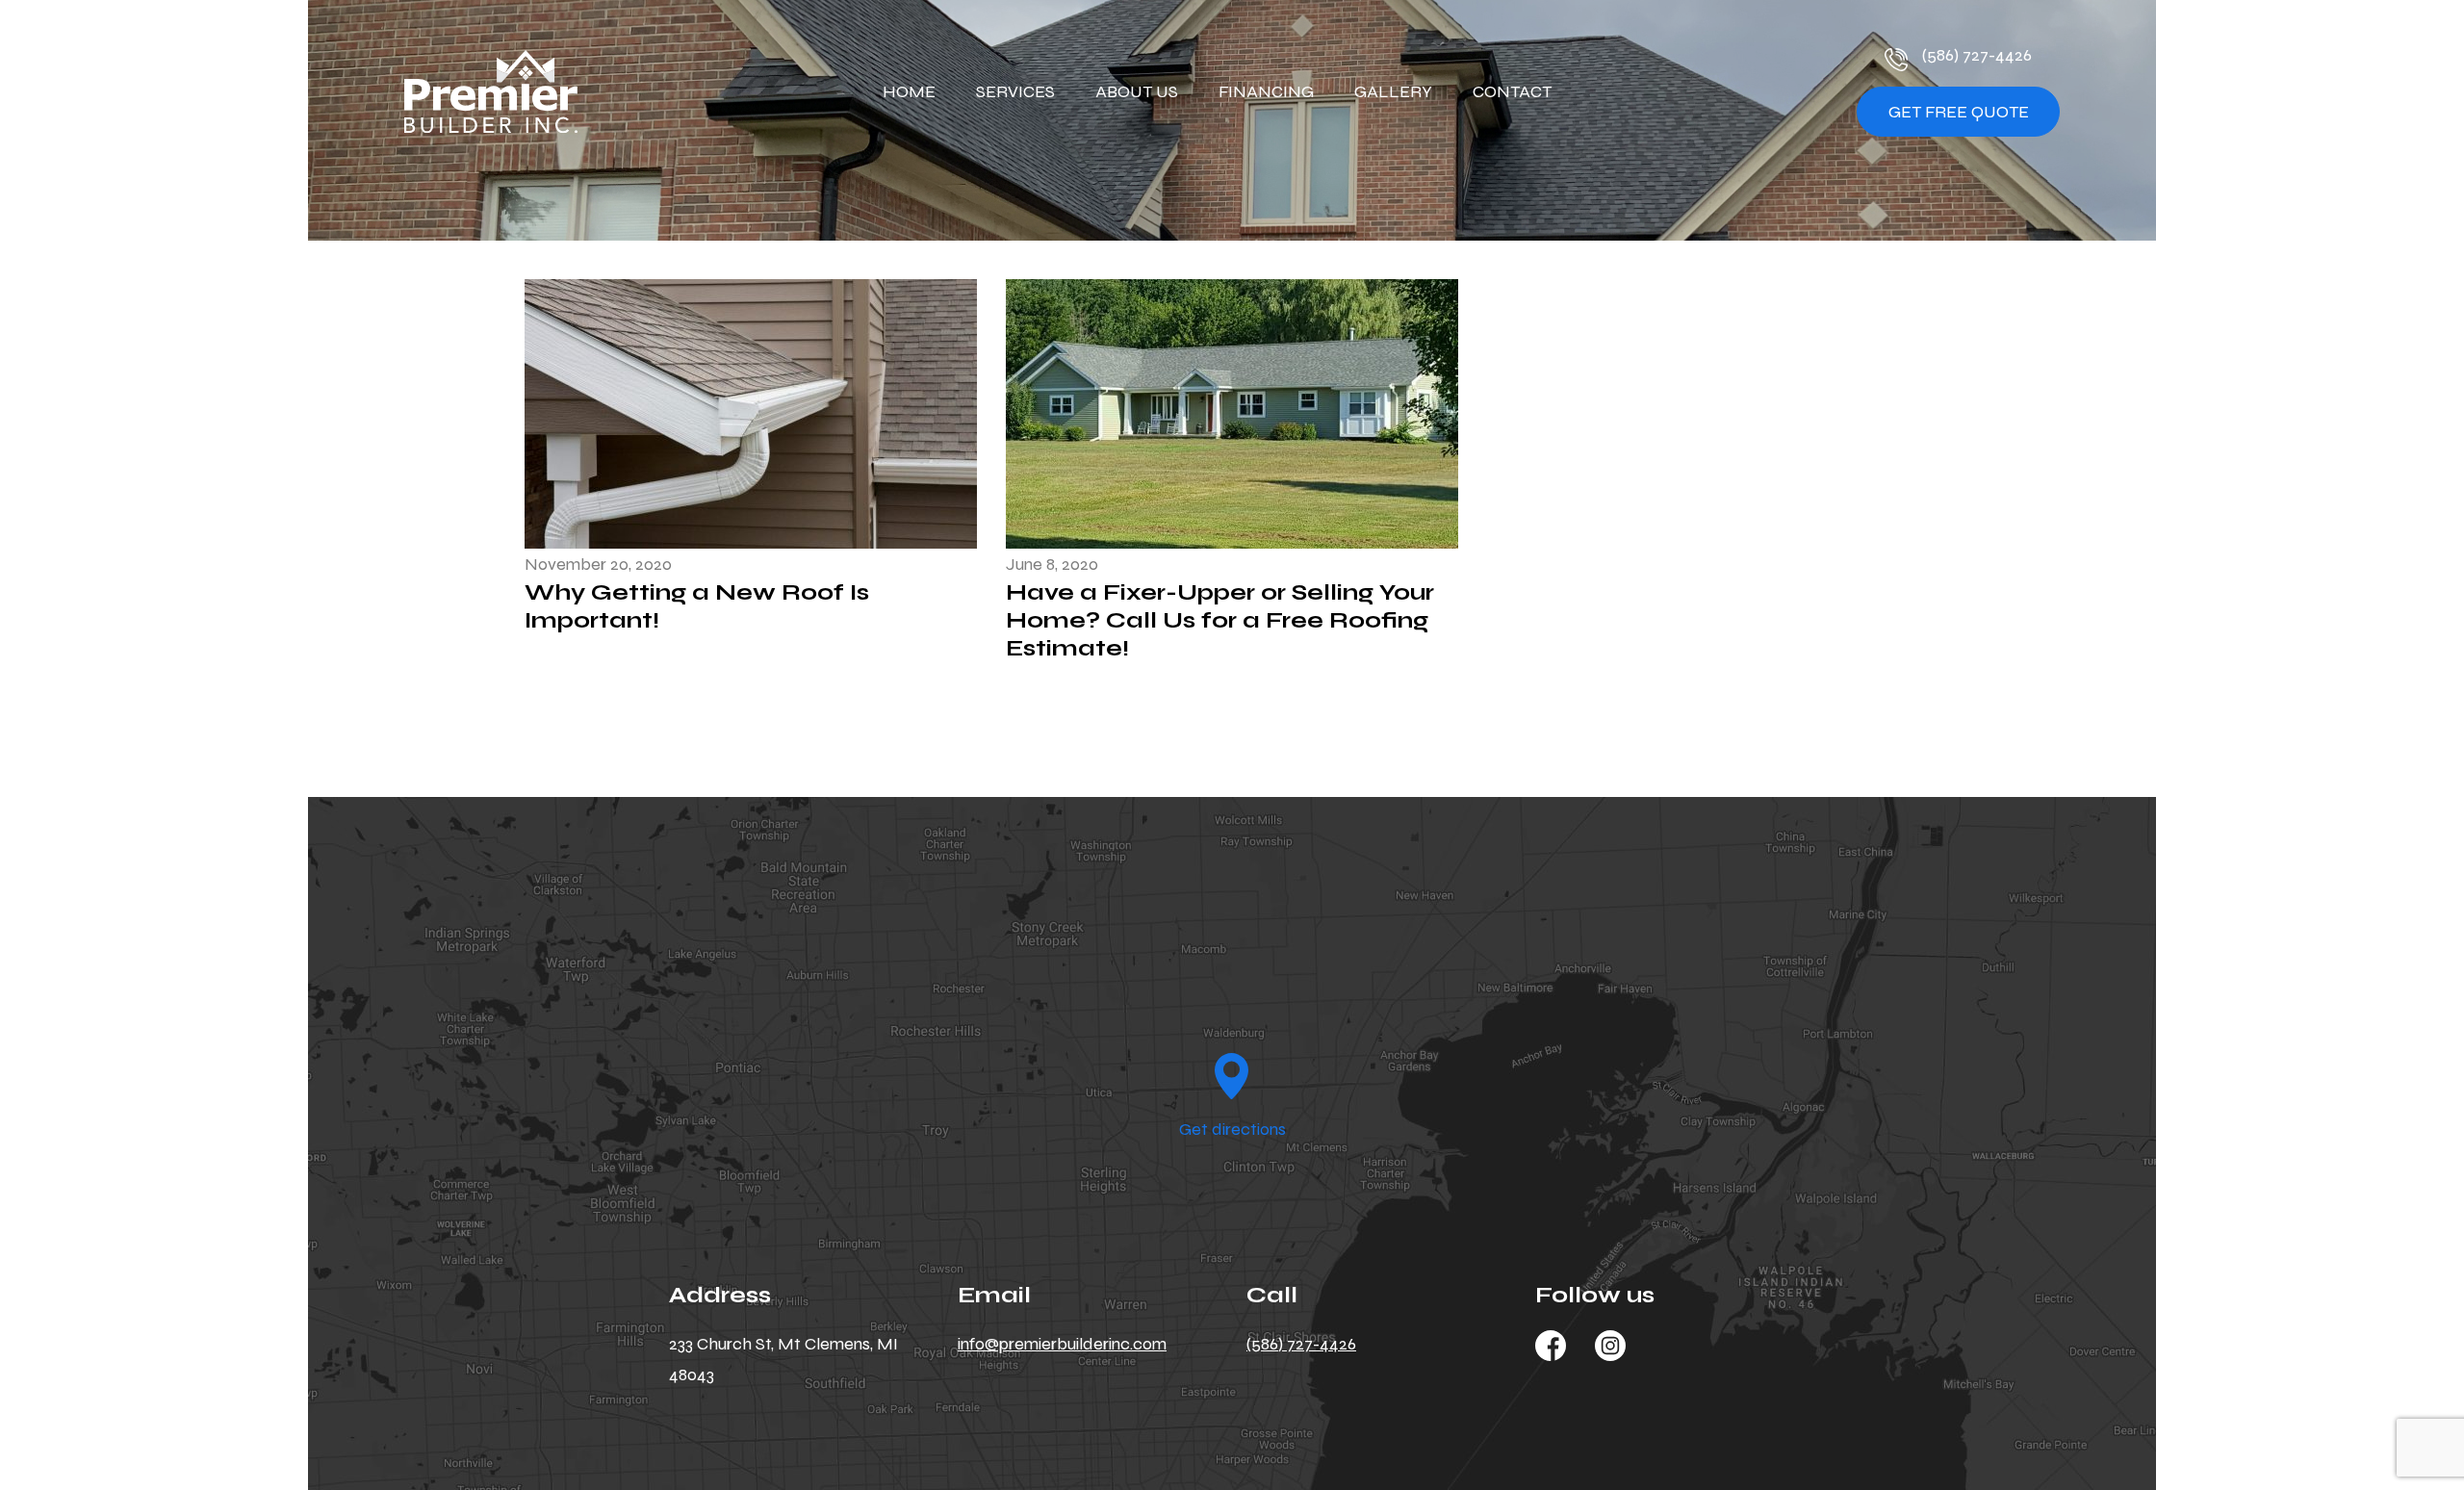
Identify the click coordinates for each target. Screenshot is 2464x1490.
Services (1015, 91)
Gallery (1393, 91)
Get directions (1232, 1129)
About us (1137, 91)
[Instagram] (1610, 1345)
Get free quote (1959, 112)
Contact (1512, 91)
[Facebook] (1551, 1345)
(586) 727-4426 (1977, 56)
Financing (1266, 91)
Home (909, 91)
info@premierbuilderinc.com (1062, 1344)
